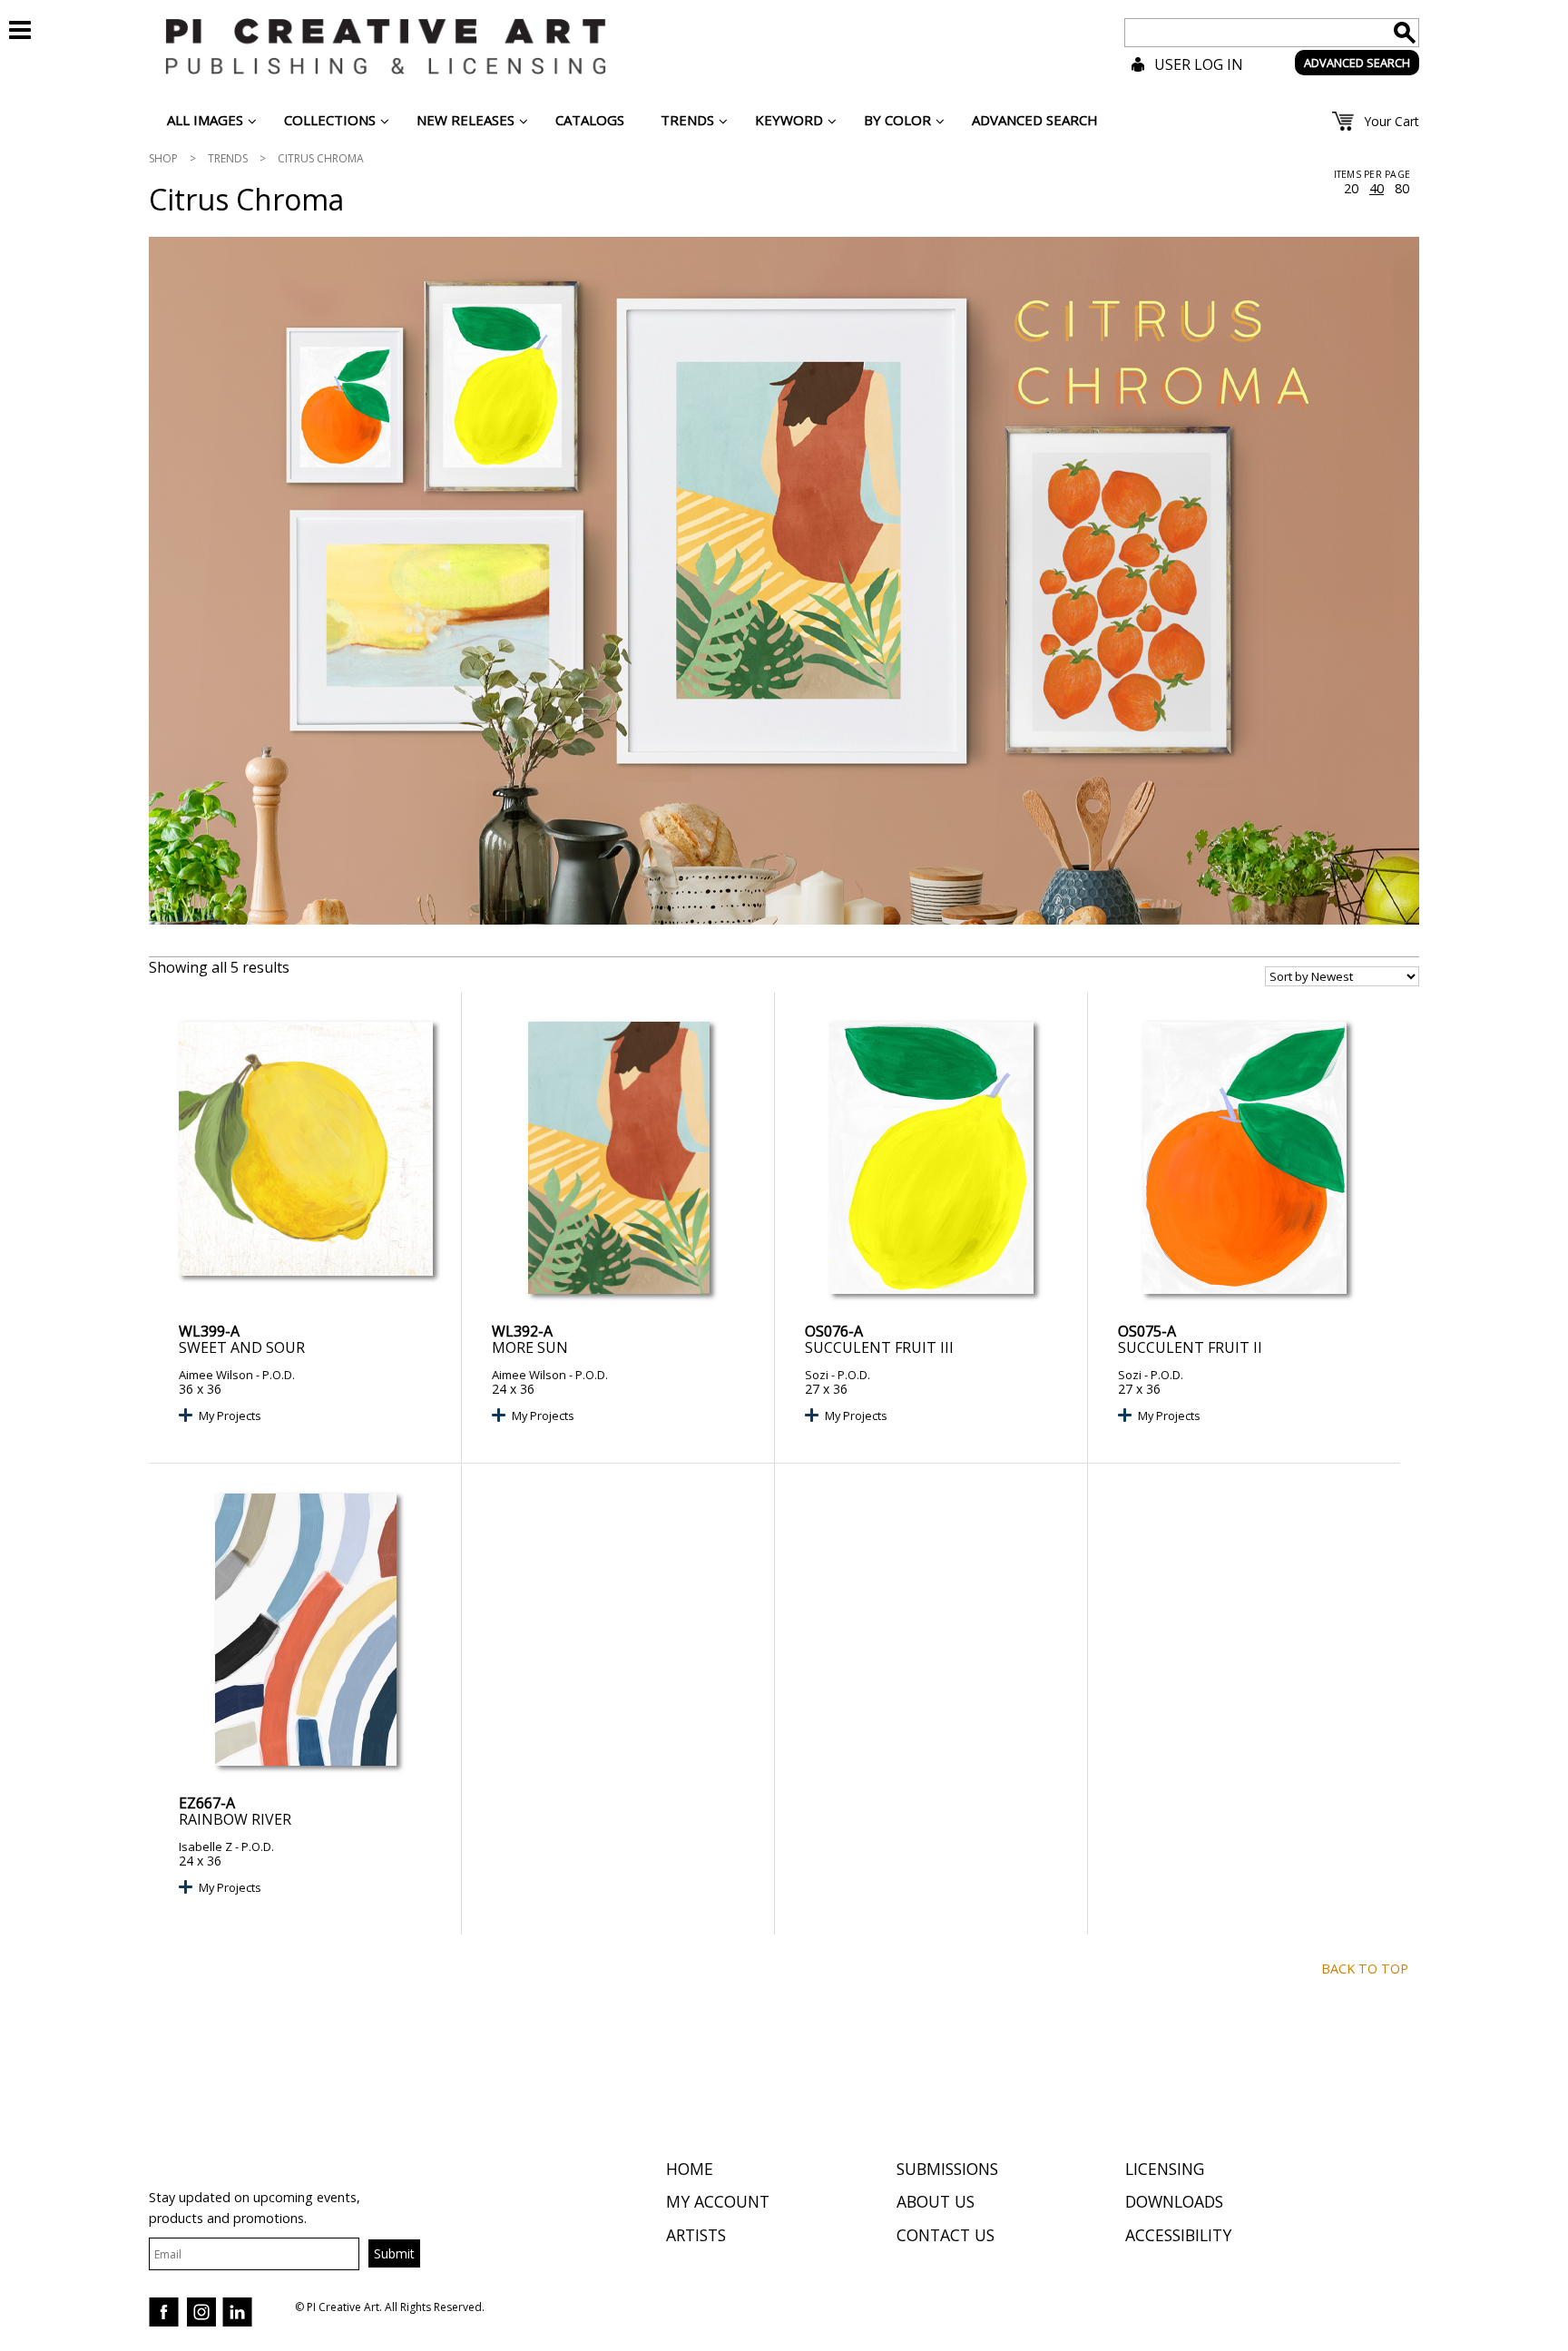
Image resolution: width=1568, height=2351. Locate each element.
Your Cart (1392, 121)
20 (1351, 189)
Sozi (817, 1375)
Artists (696, 2235)
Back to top (1365, 1969)
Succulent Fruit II (1190, 1347)
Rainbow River (235, 1819)
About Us (936, 2201)
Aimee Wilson (216, 1375)
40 (1377, 189)
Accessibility (1178, 2235)
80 (1402, 189)
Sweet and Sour (242, 1347)
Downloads (1174, 2201)
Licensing (1165, 2169)
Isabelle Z (206, 1847)
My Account (718, 2201)
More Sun (530, 1347)
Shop (163, 158)
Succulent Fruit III (879, 1347)
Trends (228, 158)
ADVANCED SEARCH (1357, 63)
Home (690, 2169)
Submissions (947, 2169)
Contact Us (946, 2235)
